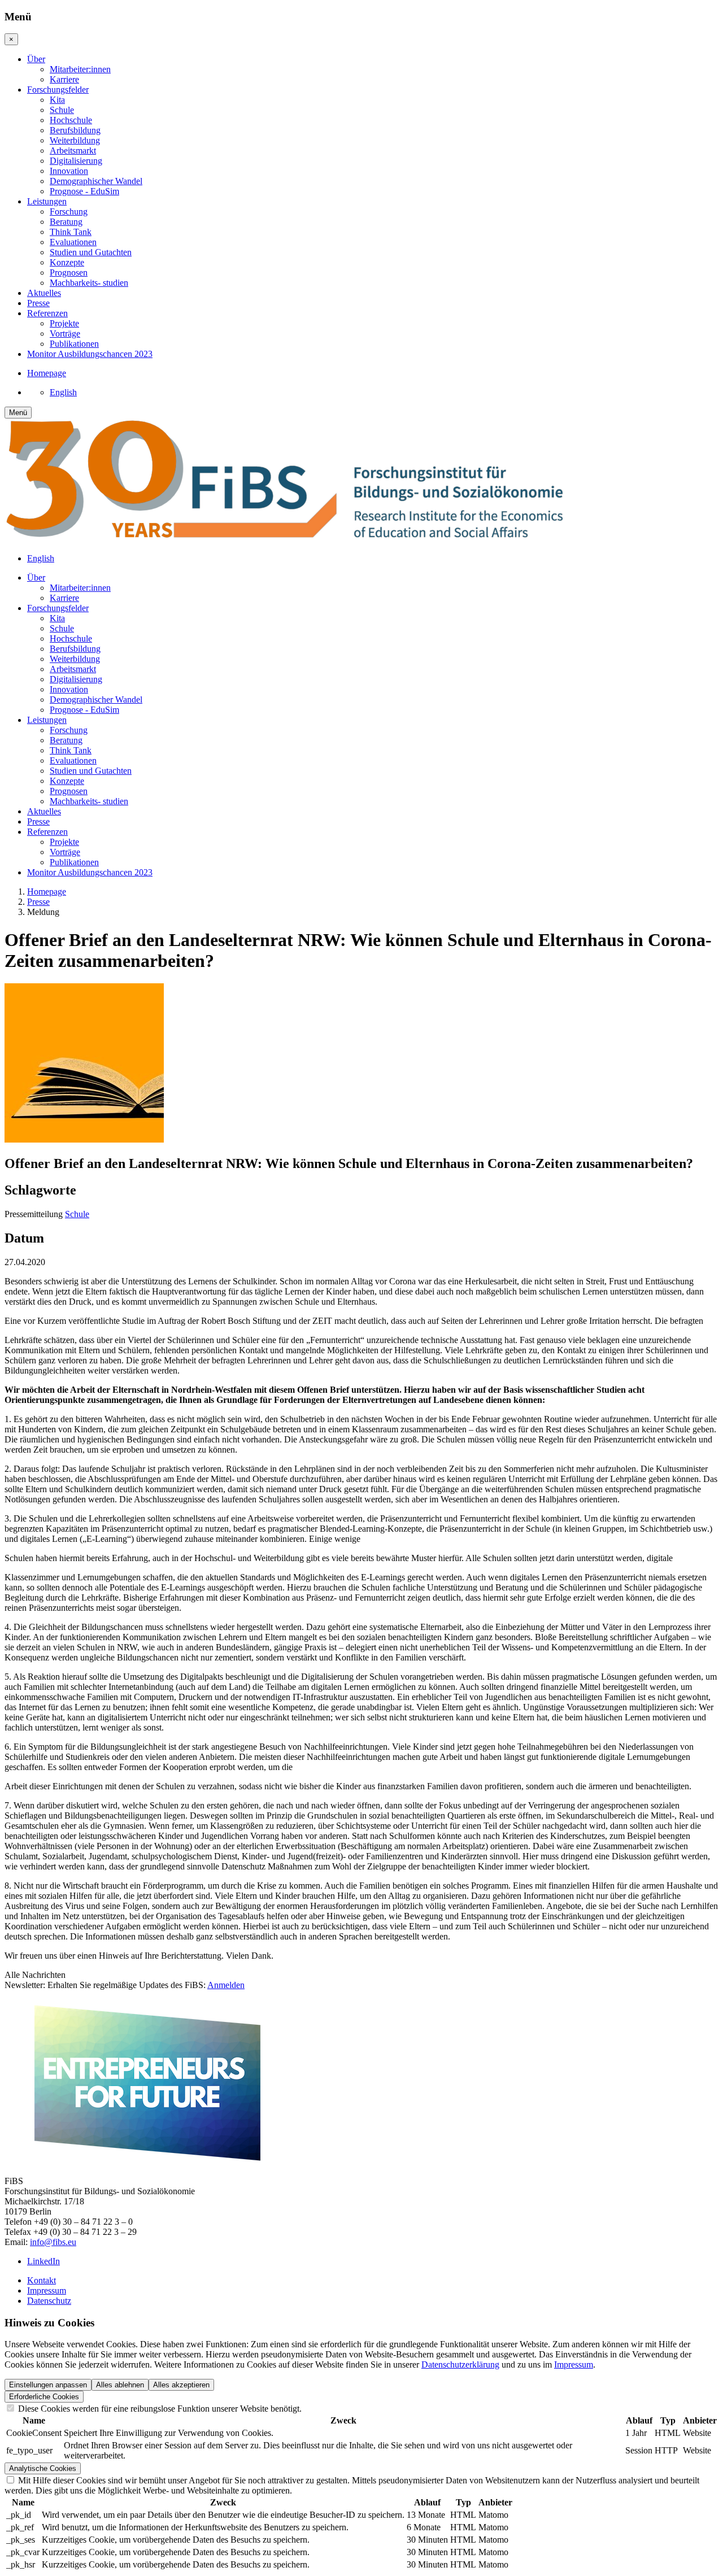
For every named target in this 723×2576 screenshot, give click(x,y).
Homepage (47, 892)
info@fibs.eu (53, 2242)
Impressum (574, 2364)
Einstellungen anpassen (48, 2385)
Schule (77, 1214)
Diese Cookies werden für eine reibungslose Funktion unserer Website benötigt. (159, 2409)
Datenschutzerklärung (460, 2364)
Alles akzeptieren (181, 2385)
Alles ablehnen (120, 2385)
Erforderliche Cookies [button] (44, 2397)
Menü (18, 413)
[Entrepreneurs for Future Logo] (146, 2162)
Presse (38, 902)
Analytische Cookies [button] (43, 2468)
